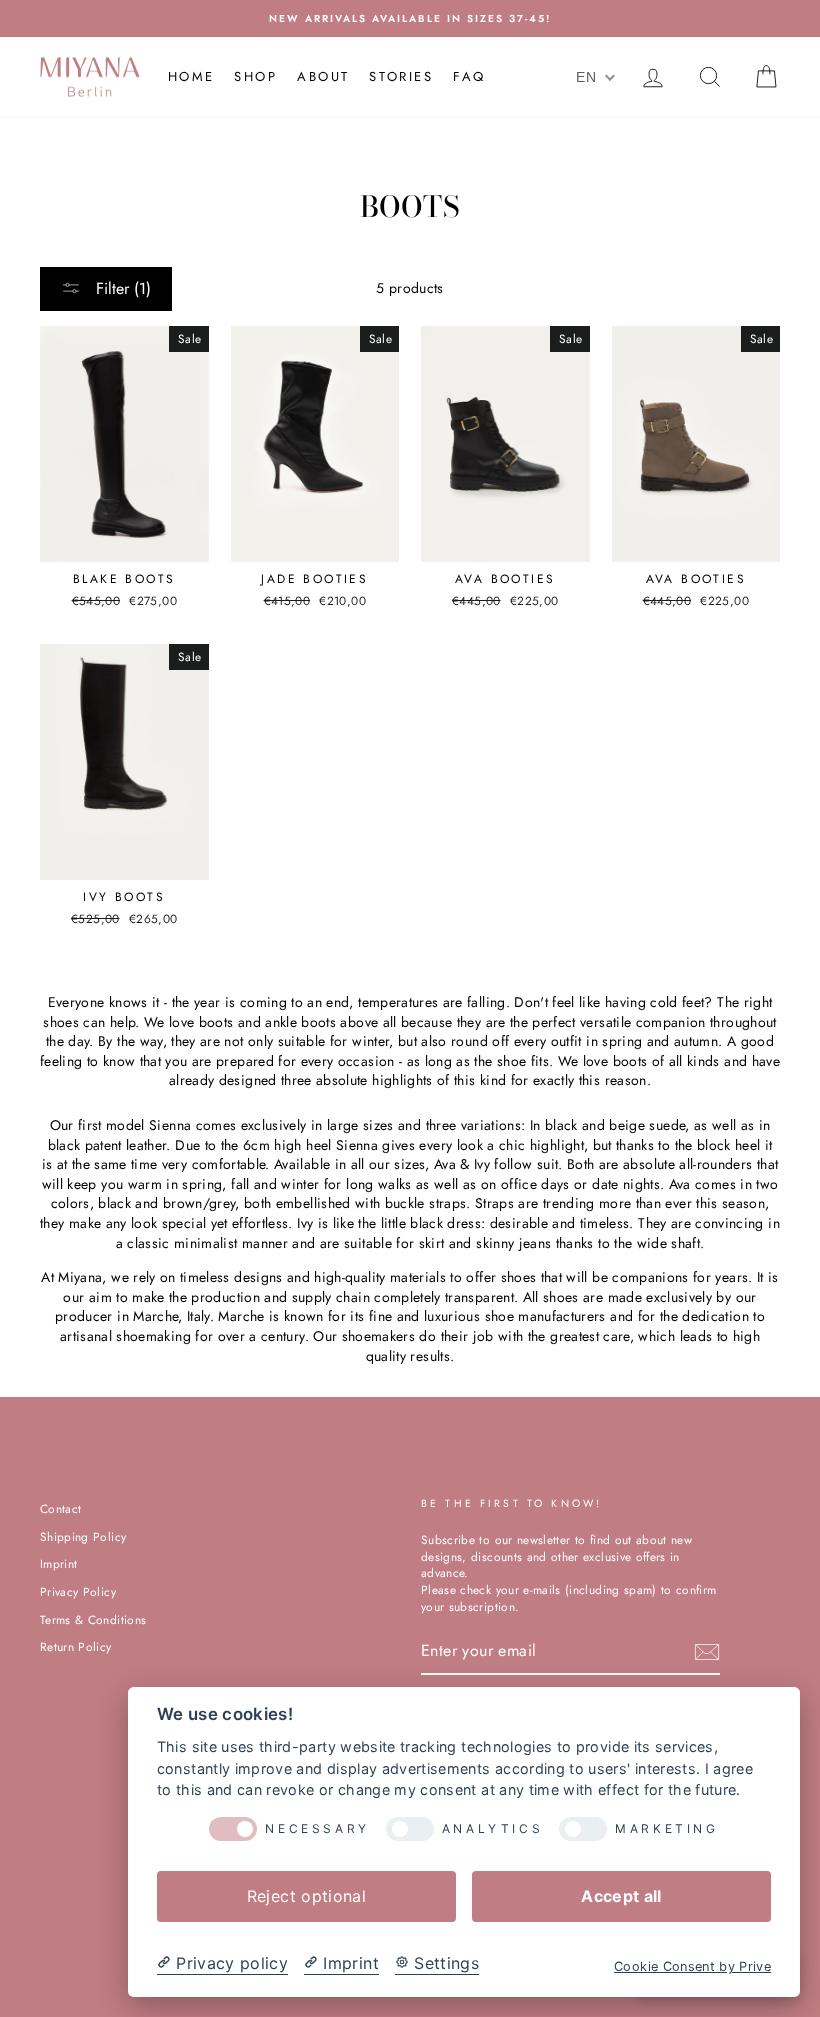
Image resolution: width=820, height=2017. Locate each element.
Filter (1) (121, 288)
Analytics (492, 1829)
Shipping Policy (83, 1536)
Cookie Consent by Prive (692, 1966)
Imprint (58, 1563)
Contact (60, 1508)
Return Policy (76, 1646)
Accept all (621, 1896)
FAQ (469, 76)
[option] (410, 18)
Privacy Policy (78, 1591)
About (323, 76)
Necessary (317, 1829)
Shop (255, 76)
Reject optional (306, 1896)
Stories (401, 76)
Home (191, 76)
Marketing (666, 1829)
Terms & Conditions (93, 1619)
